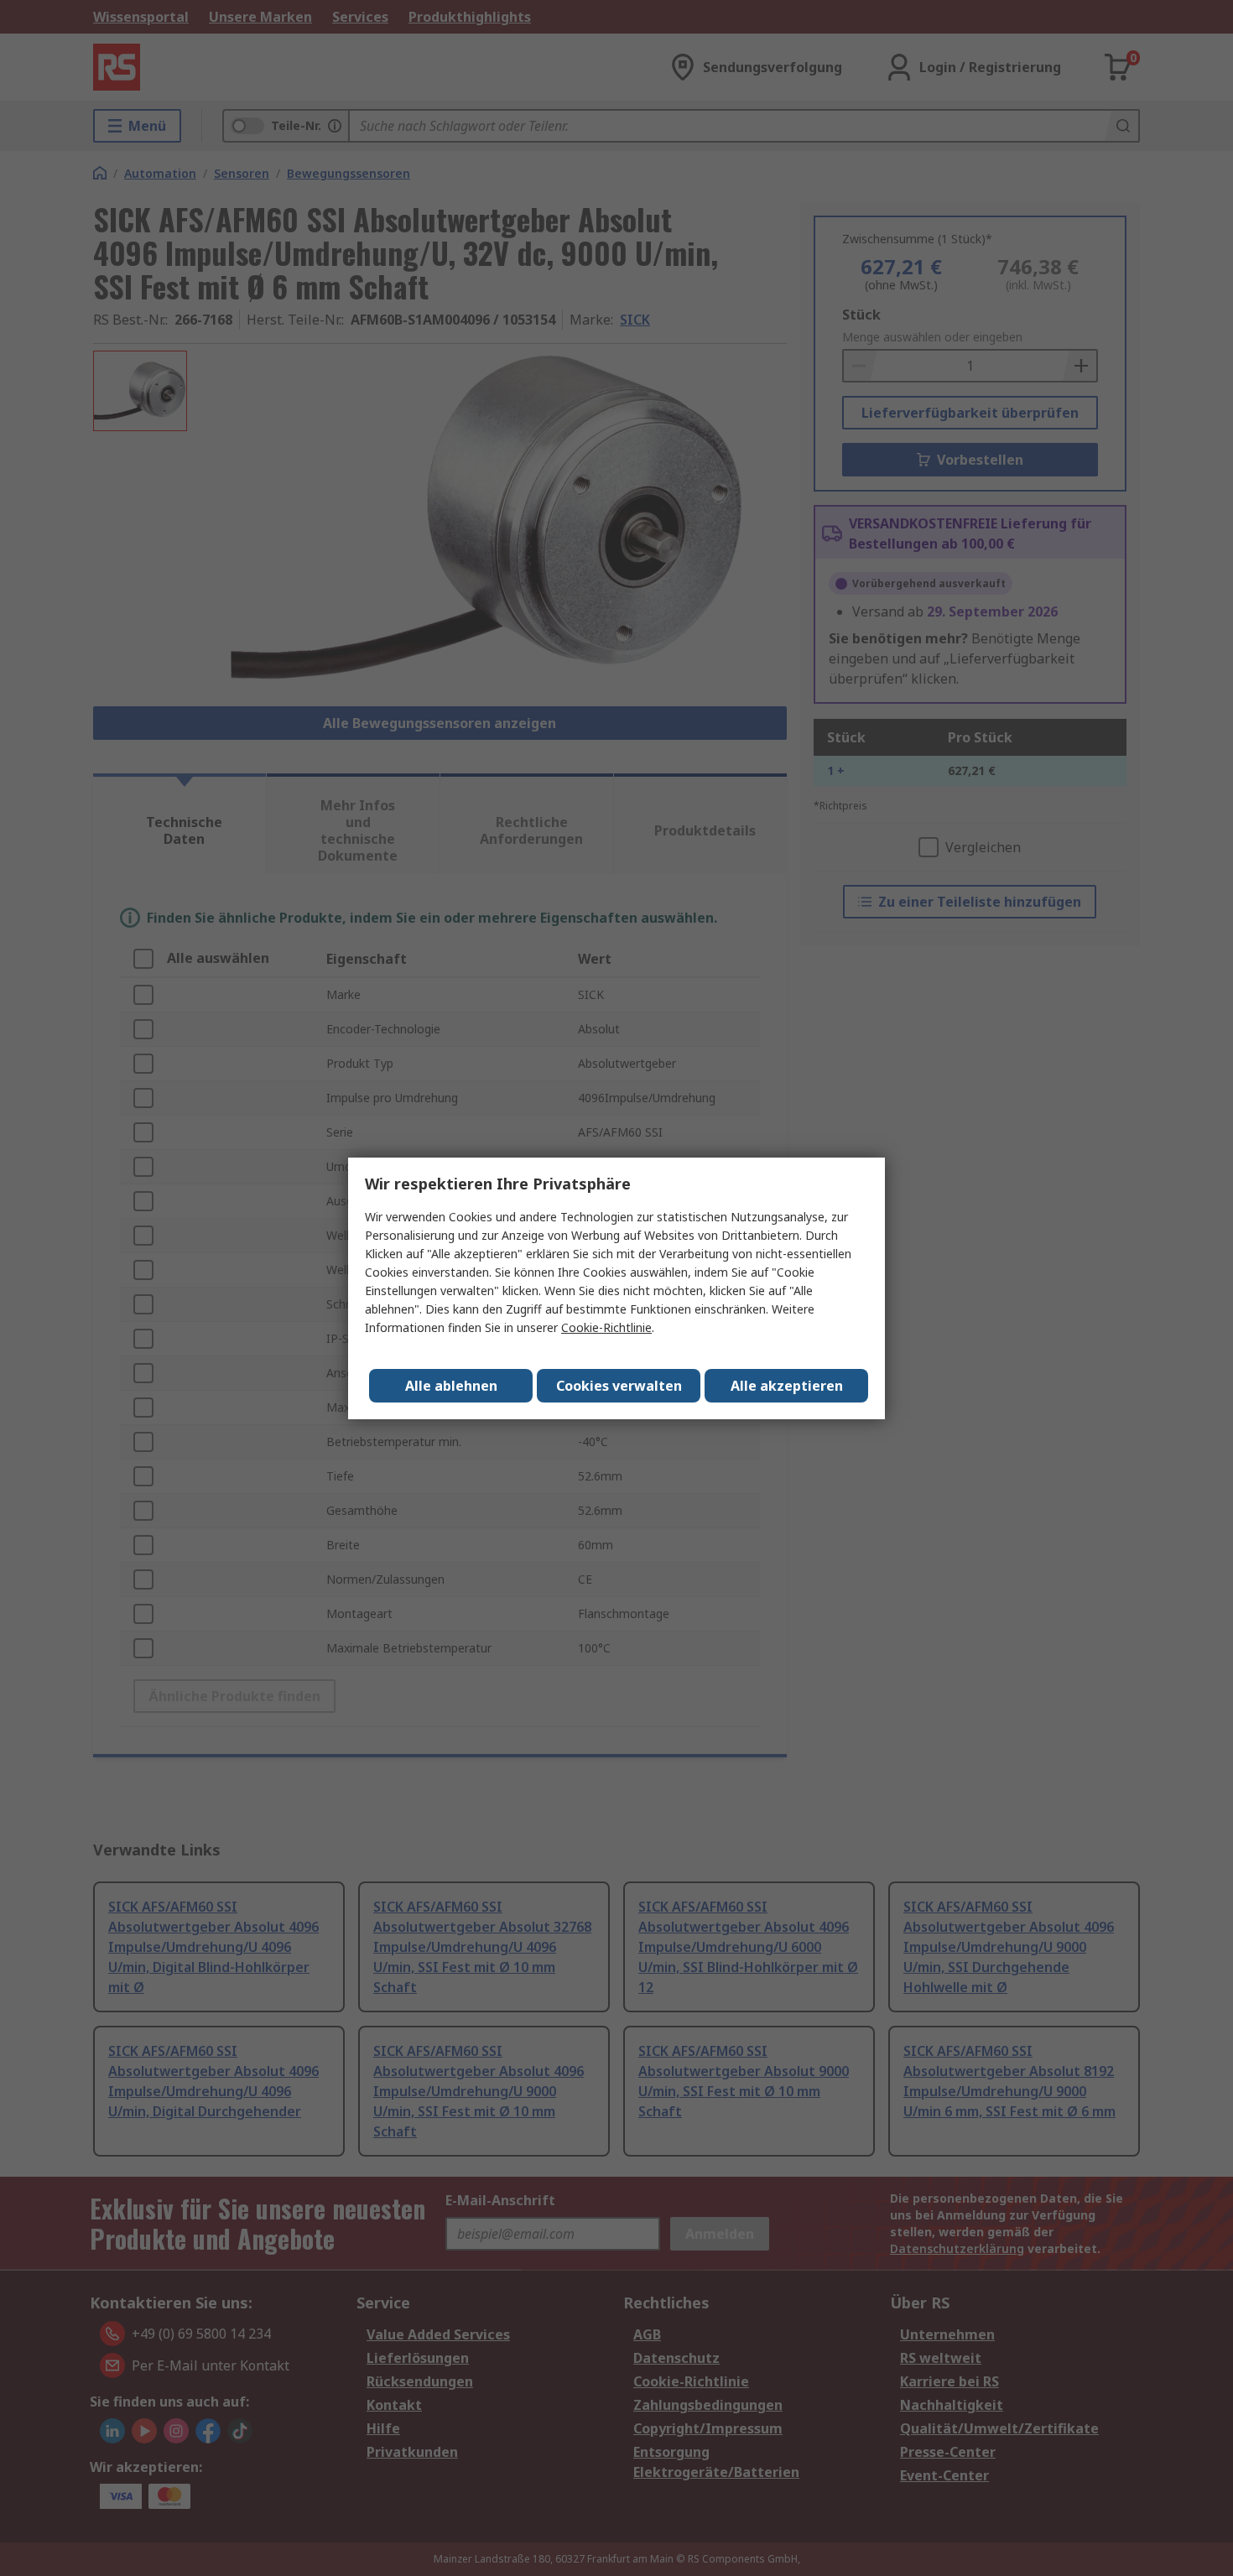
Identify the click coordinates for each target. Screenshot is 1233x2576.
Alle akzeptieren (787, 1386)
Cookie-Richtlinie (606, 1327)
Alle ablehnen (451, 1386)
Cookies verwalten (619, 1386)
